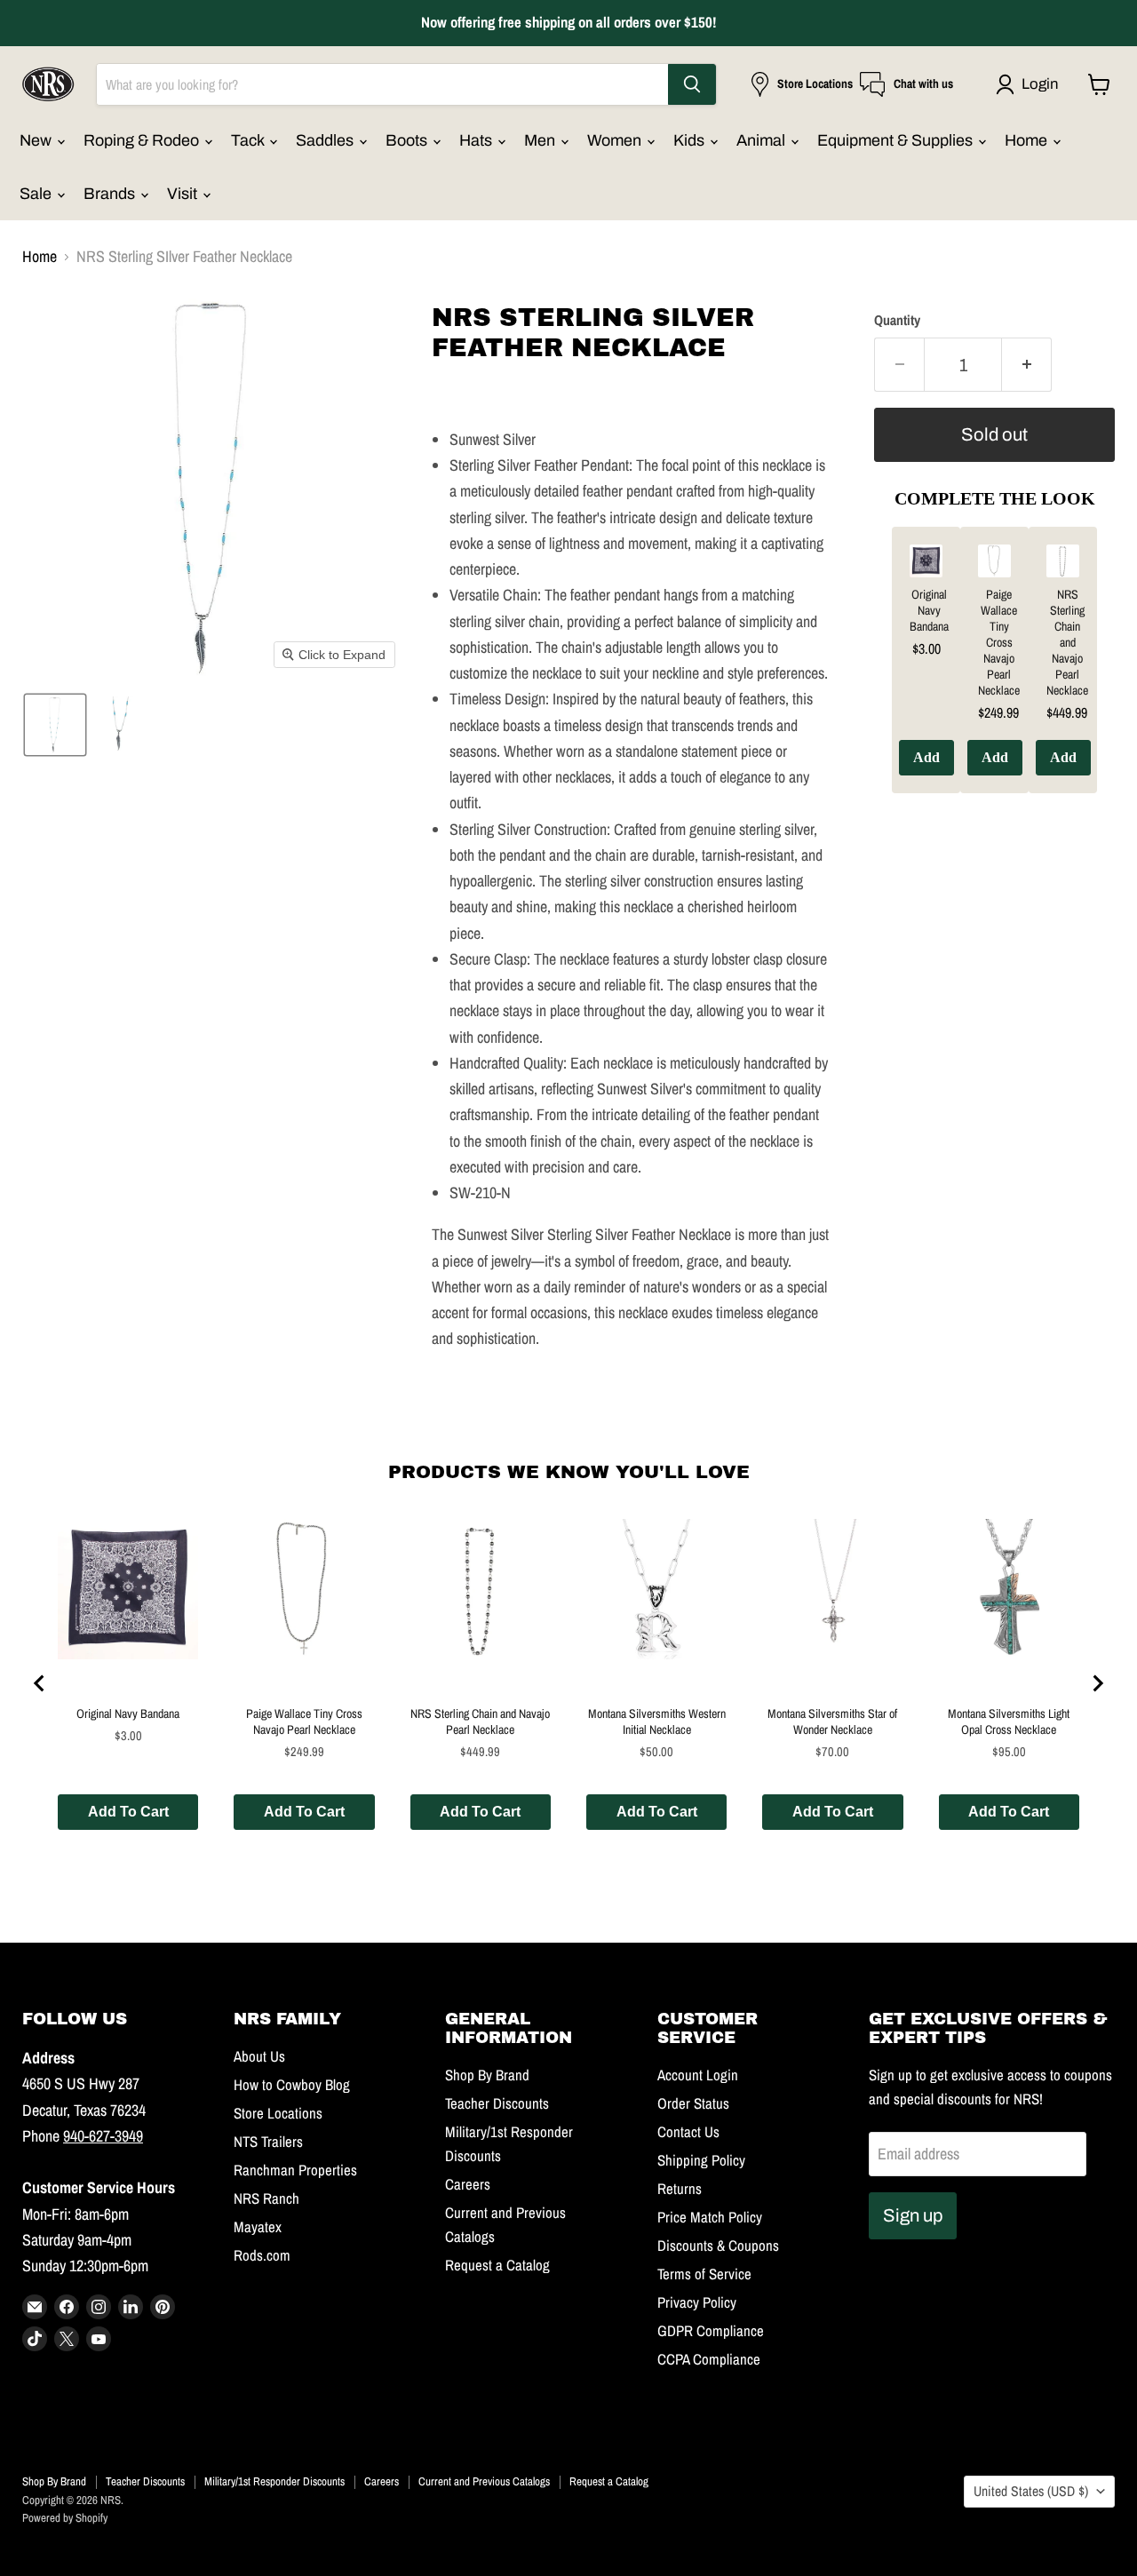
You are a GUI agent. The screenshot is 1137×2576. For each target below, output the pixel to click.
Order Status (693, 2103)
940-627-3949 (103, 2136)
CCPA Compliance (709, 2359)
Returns (680, 2189)
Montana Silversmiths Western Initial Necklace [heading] (657, 1721)
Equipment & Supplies (897, 140)
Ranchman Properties (295, 2170)
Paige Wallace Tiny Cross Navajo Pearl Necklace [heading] (999, 642)
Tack (249, 140)
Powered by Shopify (65, 2518)
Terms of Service (704, 2274)
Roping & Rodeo (143, 140)
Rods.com (262, 2255)
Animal (763, 140)
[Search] (692, 84)
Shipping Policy (701, 2160)
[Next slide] (1097, 1683)
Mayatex (258, 2227)
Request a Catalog (497, 2265)
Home (1028, 140)
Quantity (897, 321)
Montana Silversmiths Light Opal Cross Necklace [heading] (1009, 1721)
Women (616, 140)
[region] (994, 673)
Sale (37, 194)
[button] (1031, 84)
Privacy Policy (697, 2302)
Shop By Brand (487, 2075)
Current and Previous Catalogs (484, 2481)
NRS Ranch (266, 2198)
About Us (259, 2056)
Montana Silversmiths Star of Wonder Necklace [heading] (832, 1721)
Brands (111, 194)
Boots (408, 140)
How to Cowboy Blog (292, 2085)
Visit (184, 194)
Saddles (326, 140)
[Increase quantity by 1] (1027, 365)
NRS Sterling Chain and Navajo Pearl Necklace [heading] (1067, 642)
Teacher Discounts (497, 2103)
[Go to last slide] (40, 1683)
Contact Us (688, 2132)
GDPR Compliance (711, 2331)
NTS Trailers (268, 2142)
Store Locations (278, 2113)
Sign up (913, 2215)
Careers (468, 2184)
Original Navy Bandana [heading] (929, 610)
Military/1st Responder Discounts (274, 2481)
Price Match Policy (710, 2217)
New (37, 140)
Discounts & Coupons (718, 2246)
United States (1031, 2491)
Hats (477, 140)
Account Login (698, 2075)
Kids (691, 140)
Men (541, 140)
